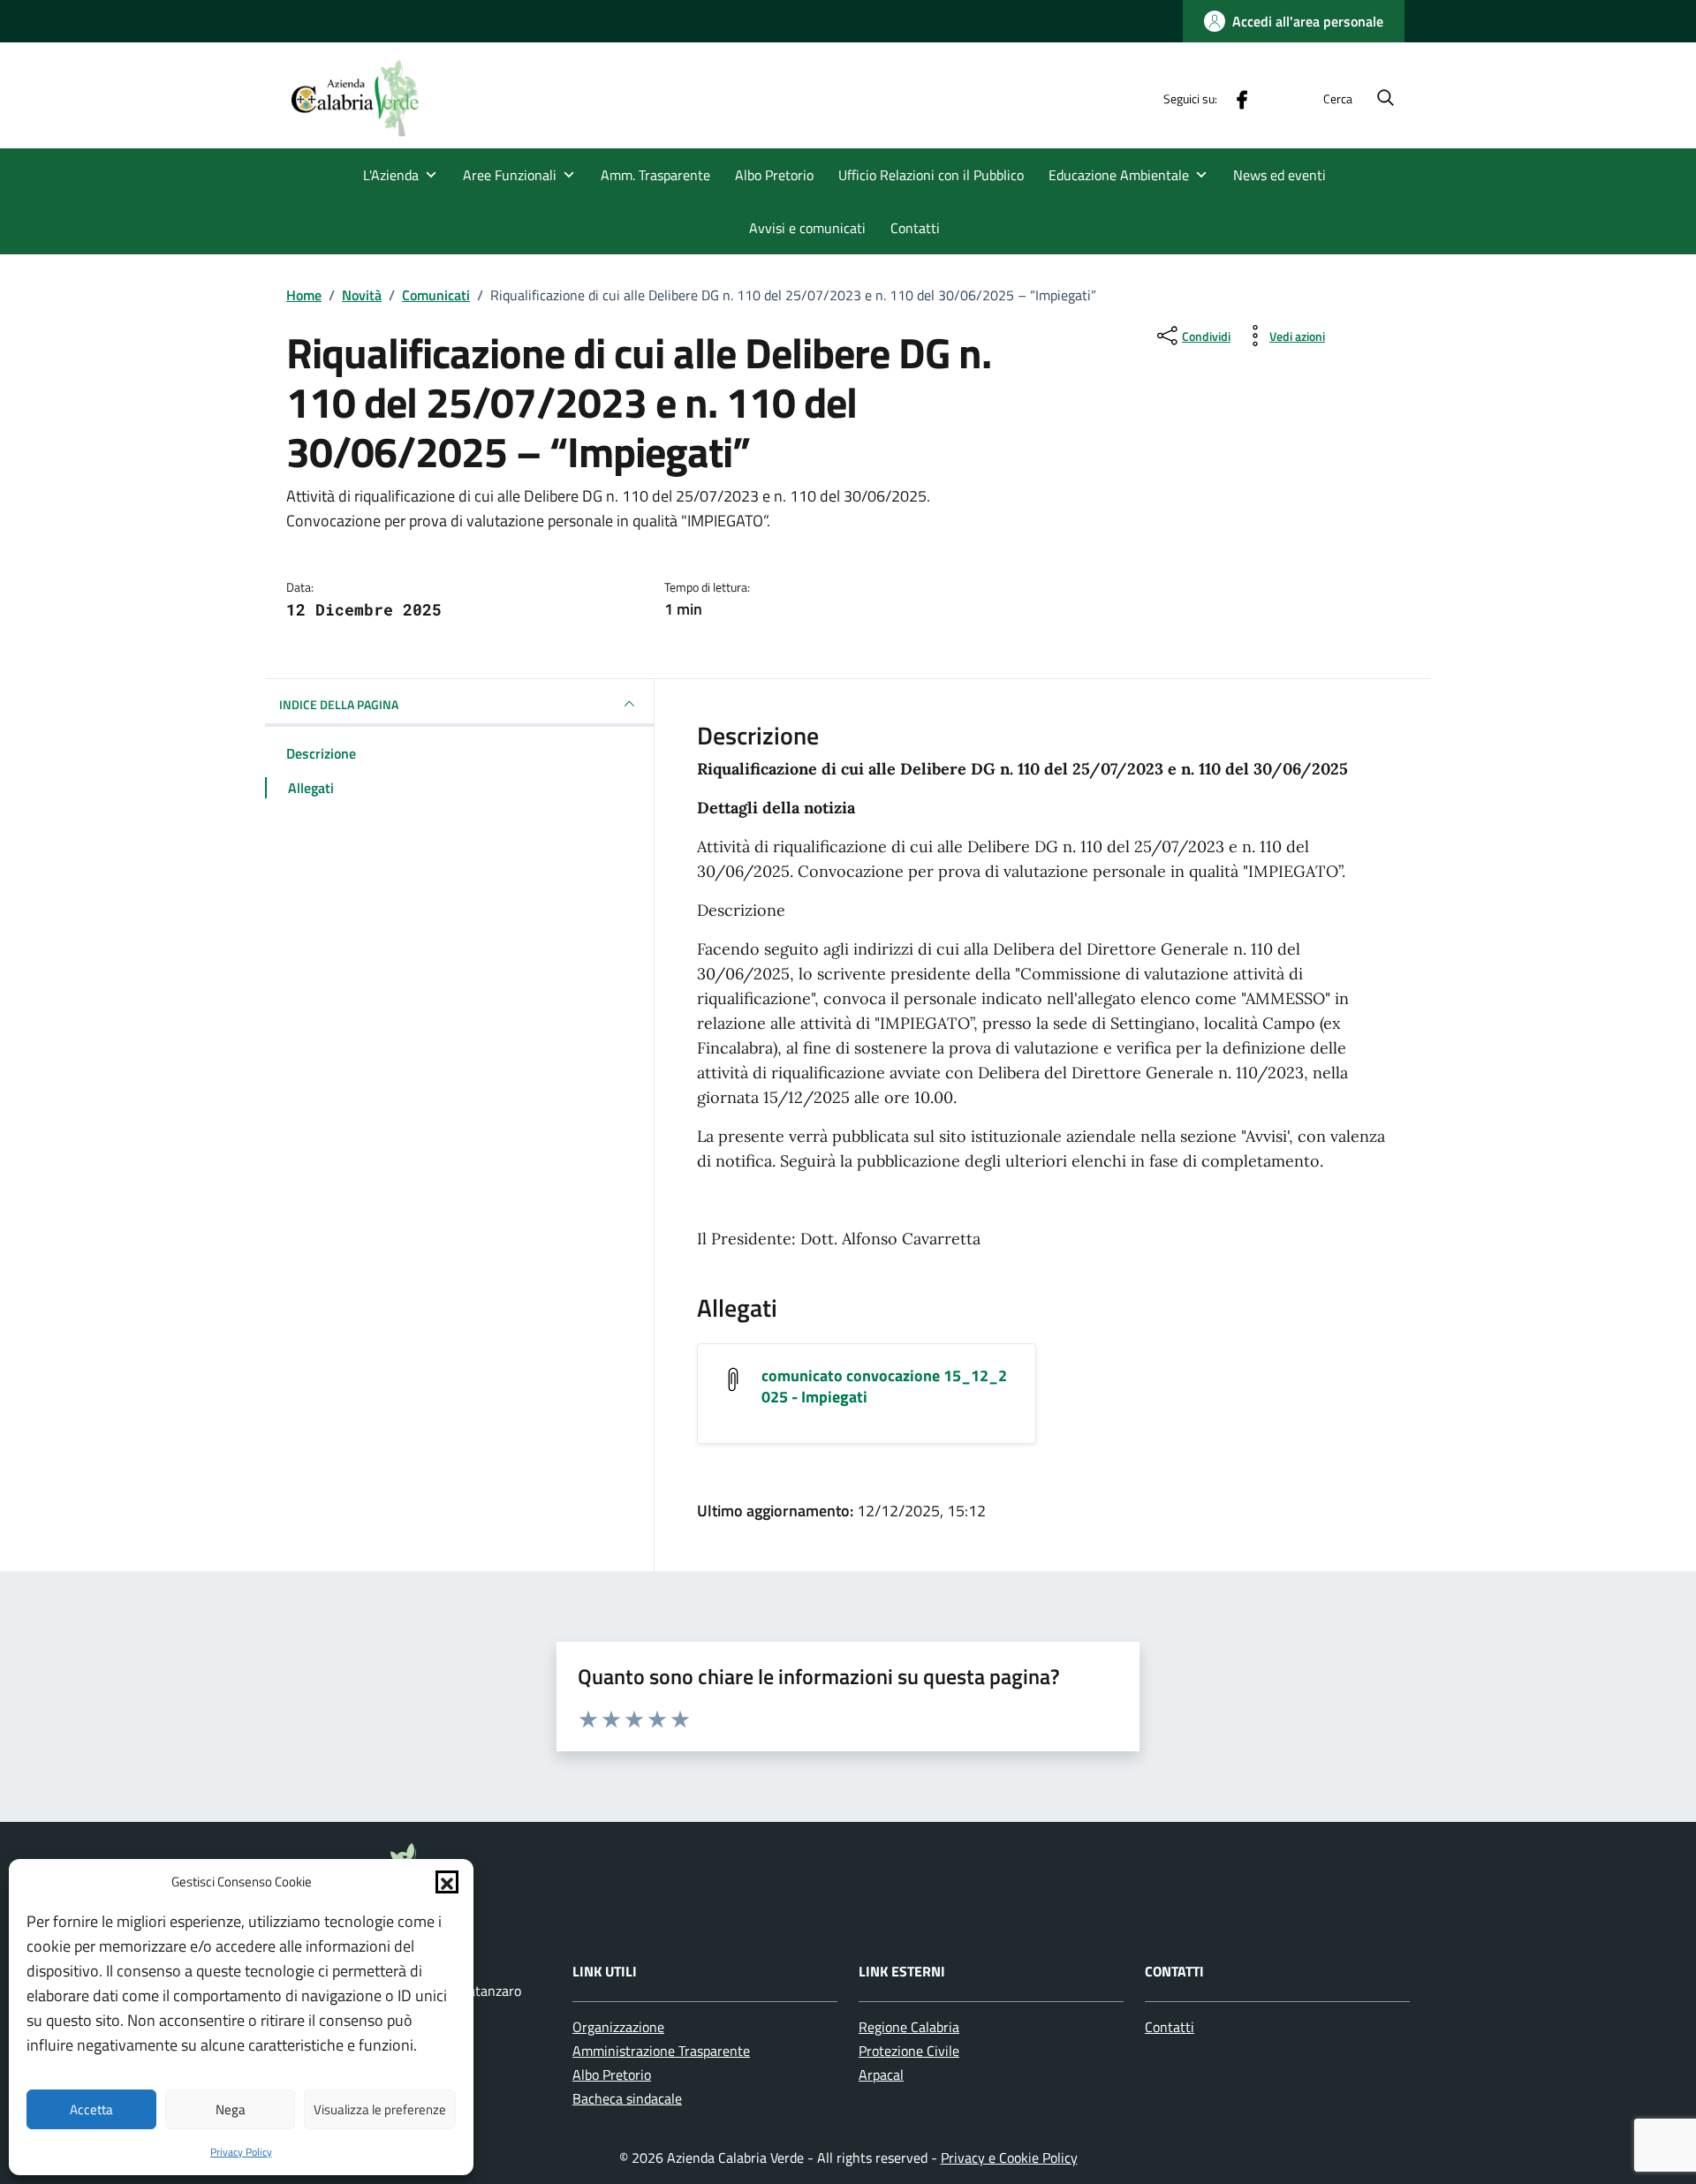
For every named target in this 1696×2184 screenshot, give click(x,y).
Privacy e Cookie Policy (1009, 2158)
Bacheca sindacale (627, 2098)
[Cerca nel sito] (1386, 98)
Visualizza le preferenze (380, 2109)
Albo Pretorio (774, 175)
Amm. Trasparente (655, 175)
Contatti (915, 228)
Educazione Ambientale (1119, 175)
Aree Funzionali (510, 175)
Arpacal (881, 2074)
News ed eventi (1280, 175)
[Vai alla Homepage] (366, 98)
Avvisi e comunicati (807, 228)
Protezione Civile (909, 2051)
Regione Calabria (909, 2027)
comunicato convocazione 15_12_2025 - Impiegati (884, 1386)
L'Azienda (391, 175)
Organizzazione (618, 2027)
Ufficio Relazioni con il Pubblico (931, 175)
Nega (231, 2109)
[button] (447, 1882)
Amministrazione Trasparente (661, 2051)
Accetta (91, 2109)
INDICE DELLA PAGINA (339, 704)
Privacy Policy (241, 2152)
